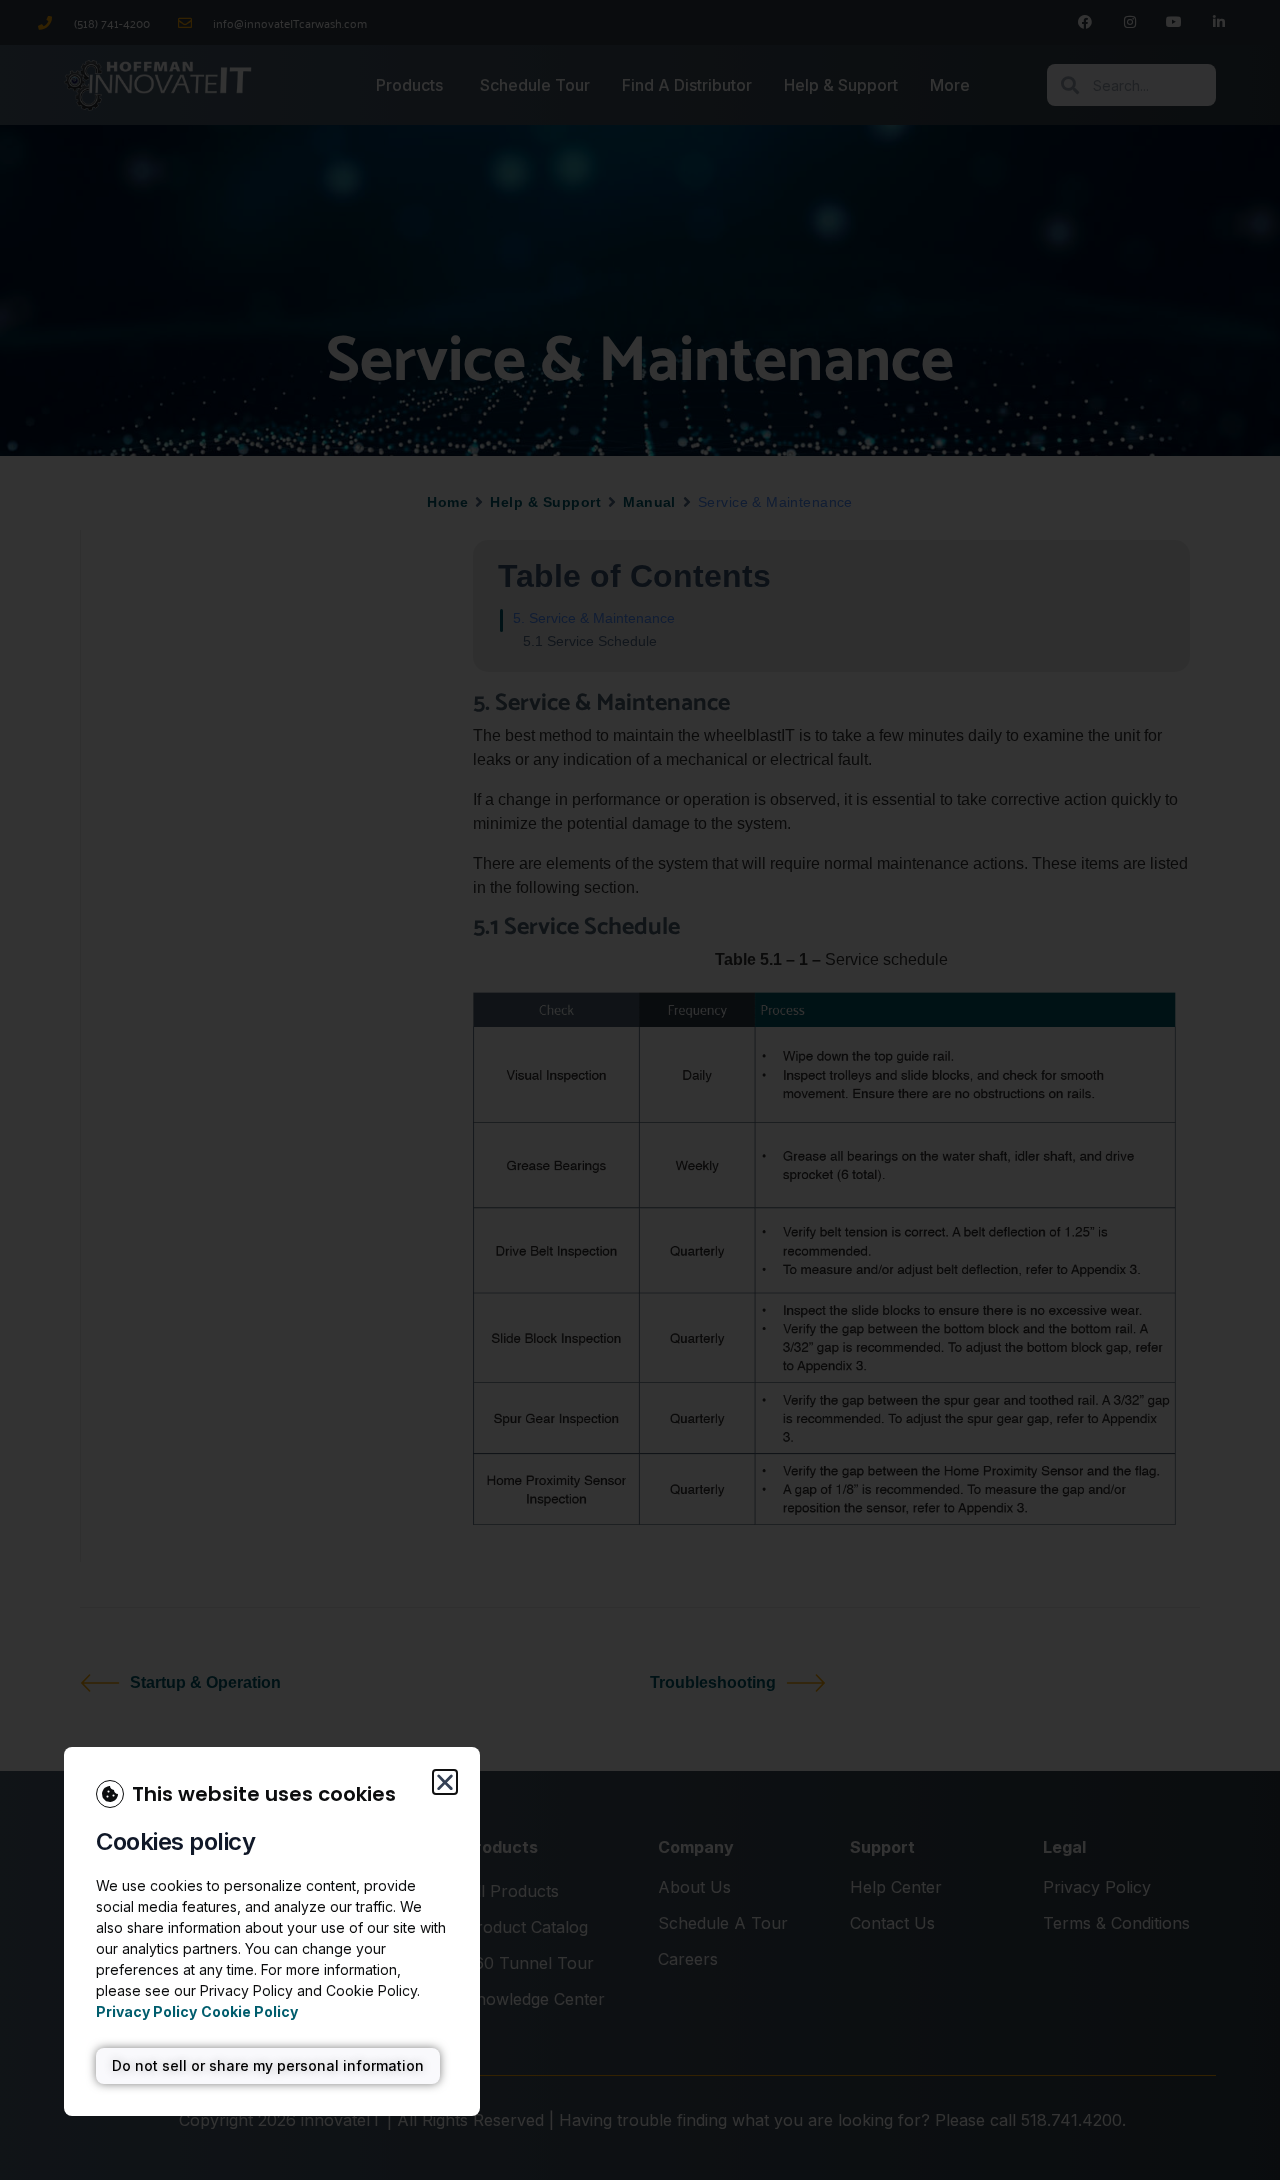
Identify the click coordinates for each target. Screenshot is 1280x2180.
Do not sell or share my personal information (268, 2065)
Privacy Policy (146, 2011)
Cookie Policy (249, 2011)
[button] (445, 1782)
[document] (640, 1090)
